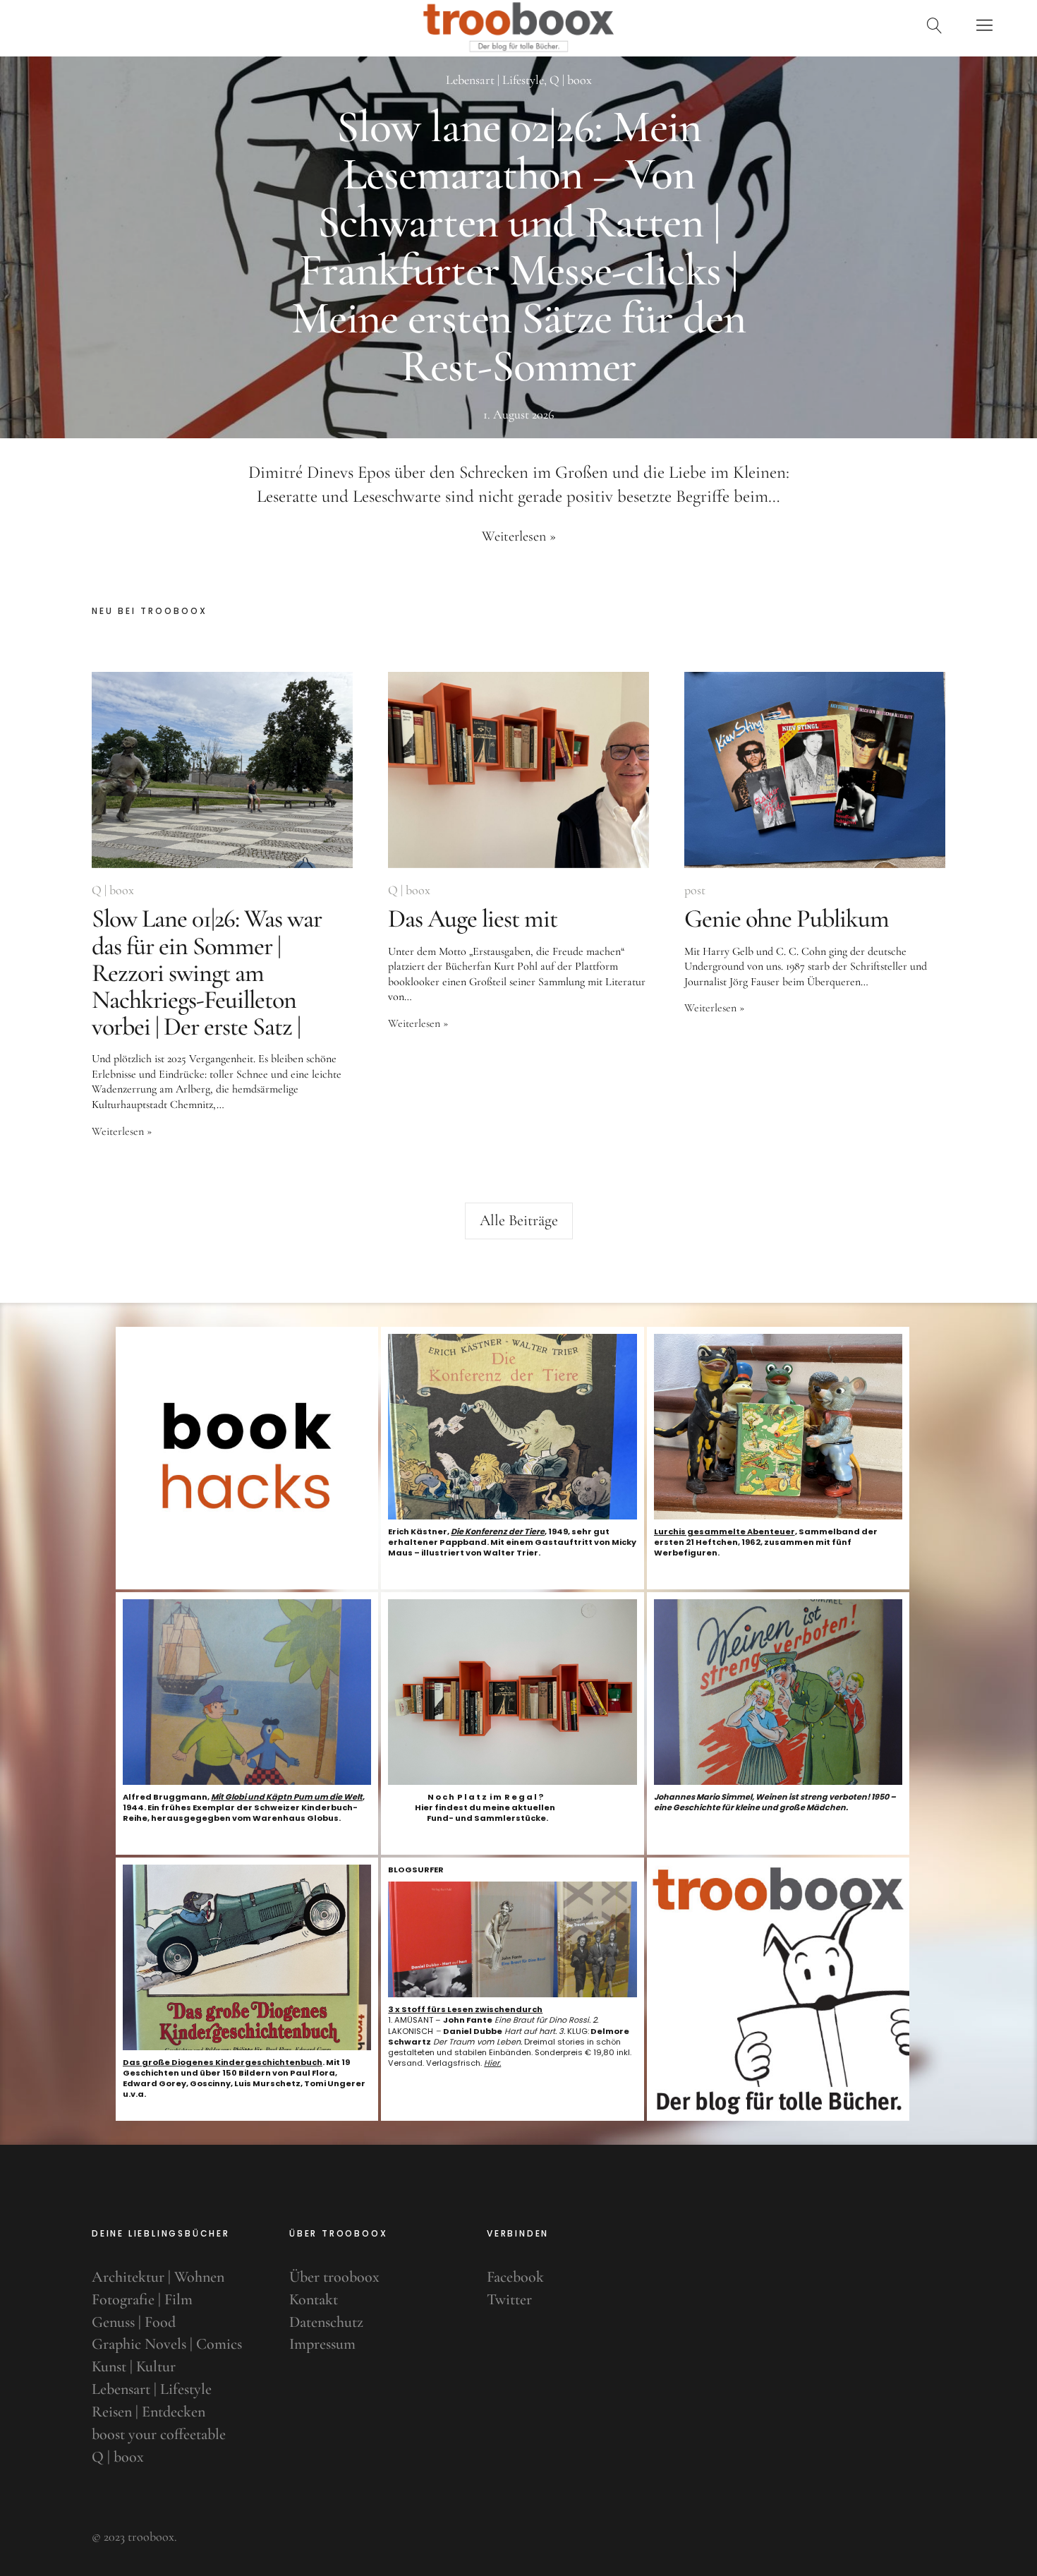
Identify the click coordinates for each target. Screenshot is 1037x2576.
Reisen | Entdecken (148, 2412)
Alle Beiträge (519, 1220)
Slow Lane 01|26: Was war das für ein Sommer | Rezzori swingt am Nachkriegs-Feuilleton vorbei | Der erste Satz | (207, 973)
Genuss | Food (134, 2322)
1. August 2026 (518, 414)
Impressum (322, 2344)
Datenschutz (326, 2322)
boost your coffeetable (159, 2434)
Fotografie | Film (142, 2299)
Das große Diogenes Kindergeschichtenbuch (223, 2062)
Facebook (515, 2277)
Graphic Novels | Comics (167, 2344)
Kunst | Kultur (134, 2366)
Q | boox (571, 80)
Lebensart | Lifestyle (495, 80)
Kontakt (314, 2299)
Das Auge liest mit (473, 919)
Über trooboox (334, 2277)
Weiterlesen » (519, 536)
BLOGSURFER (416, 1870)
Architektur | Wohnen (158, 2277)
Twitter (509, 2299)
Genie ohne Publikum (787, 919)
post (695, 890)
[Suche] (935, 25)
